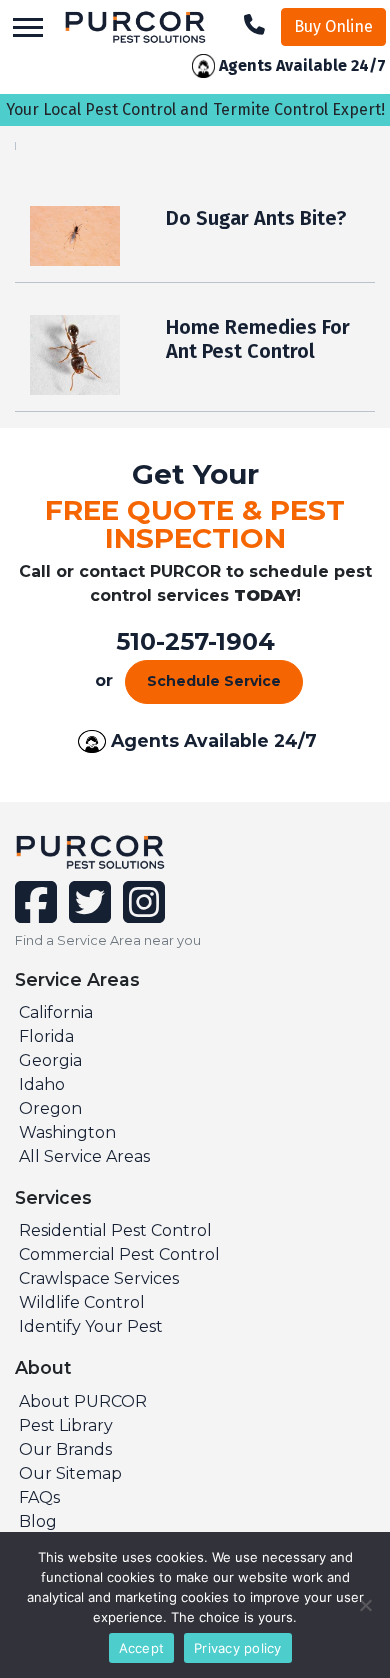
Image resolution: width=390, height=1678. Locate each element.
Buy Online (333, 26)
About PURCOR (83, 1401)
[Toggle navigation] (28, 27)
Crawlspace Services (99, 1278)
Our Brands (65, 1449)
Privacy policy (238, 1648)
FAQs (39, 1497)
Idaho (42, 1084)
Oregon (50, 1108)
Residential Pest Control (115, 1230)
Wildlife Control (82, 1302)
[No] (365, 1605)
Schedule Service (214, 681)
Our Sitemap (70, 1473)
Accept (142, 1648)
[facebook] (38, 914)
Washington (67, 1132)
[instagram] (140, 914)
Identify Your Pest (91, 1326)
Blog (38, 1521)
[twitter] (88, 914)
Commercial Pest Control (119, 1254)
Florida (46, 1036)
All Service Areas (84, 1156)
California (56, 1012)
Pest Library (66, 1425)
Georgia (50, 1060)
